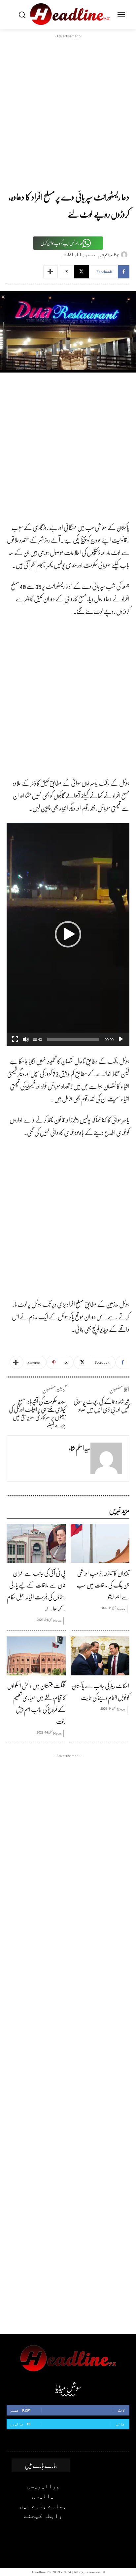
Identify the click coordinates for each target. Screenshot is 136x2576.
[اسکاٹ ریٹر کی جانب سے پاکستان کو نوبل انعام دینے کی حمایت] (100, 1656)
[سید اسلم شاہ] (125, 255)
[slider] (73, 1039)
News (121, 1609)
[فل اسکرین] (15, 1039)
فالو (120, 2424)
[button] (68, 934)
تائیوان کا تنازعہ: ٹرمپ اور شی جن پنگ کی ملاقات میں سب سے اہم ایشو (103, 1585)
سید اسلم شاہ (106, 255)
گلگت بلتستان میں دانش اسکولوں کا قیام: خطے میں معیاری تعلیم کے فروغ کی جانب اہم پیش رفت (36, 1703)
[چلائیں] (121, 1039)
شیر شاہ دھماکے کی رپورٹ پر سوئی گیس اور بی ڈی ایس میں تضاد (102, 1405)
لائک (121, 2410)
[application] (68, 934)
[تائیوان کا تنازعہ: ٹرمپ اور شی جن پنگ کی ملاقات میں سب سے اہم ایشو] (100, 1543)
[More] (51, 272)
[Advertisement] (68, 108)
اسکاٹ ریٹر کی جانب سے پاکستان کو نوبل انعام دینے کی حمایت (101, 1692)
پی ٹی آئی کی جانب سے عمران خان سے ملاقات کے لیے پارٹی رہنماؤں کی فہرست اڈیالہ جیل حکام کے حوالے (36, 1591)
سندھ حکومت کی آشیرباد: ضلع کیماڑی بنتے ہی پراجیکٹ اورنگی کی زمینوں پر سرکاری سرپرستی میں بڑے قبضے (37, 1413)
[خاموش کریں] (26, 1039)
